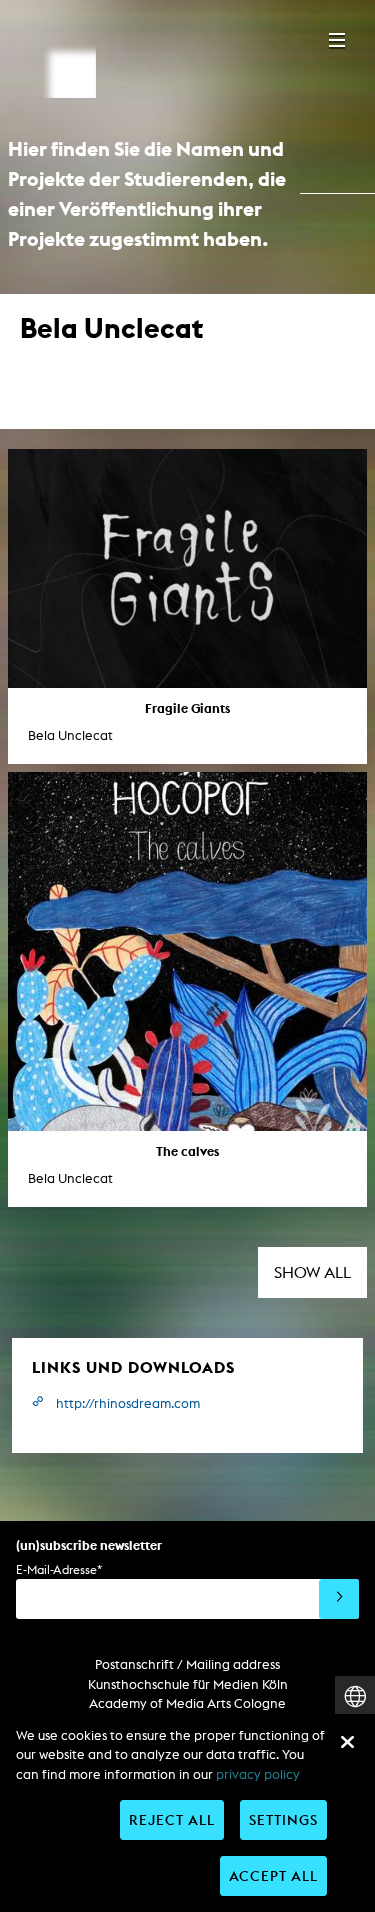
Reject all (172, 1819)
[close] (347, 1742)
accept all (273, 1875)
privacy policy (258, 1774)
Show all (312, 1272)
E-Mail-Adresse (59, 1569)
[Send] (339, 1599)
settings (283, 1819)
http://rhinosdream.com (128, 1403)
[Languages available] (355, 1696)
